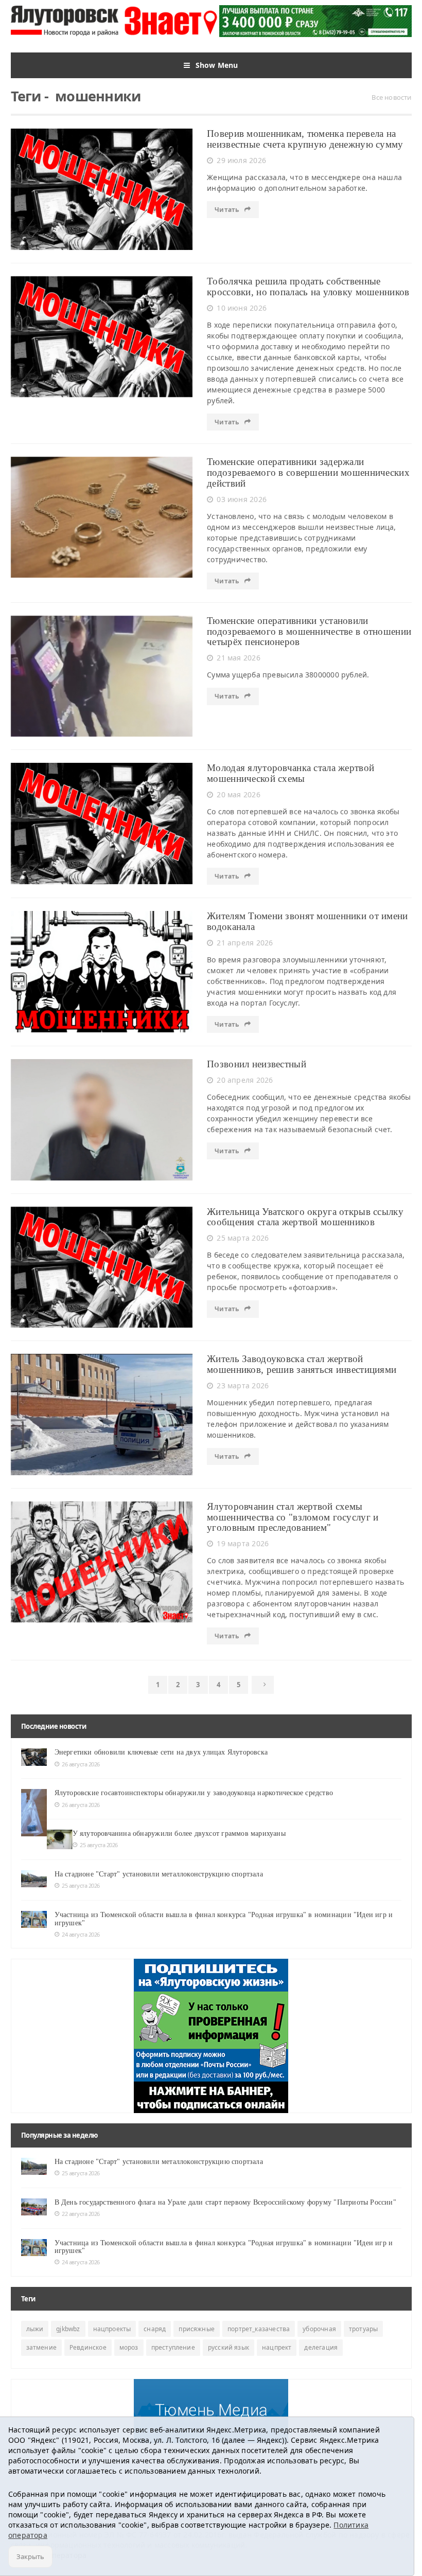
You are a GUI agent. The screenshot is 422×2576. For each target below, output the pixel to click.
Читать (227, 210)
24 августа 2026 (81, 1934)
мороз (129, 2347)
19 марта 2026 (243, 1543)
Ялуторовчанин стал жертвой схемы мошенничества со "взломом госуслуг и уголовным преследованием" (293, 1517)
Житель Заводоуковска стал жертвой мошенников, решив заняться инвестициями (302, 1364)
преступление (173, 2347)
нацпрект (277, 2347)
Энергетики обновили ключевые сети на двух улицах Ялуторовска (161, 1752)
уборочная (319, 2329)
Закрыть (30, 2556)
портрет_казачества (259, 2329)
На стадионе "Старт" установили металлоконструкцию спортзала (159, 1874)
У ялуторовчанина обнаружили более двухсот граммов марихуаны (179, 1833)
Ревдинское (88, 2347)
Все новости (391, 97)
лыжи (35, 2329)
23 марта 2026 (243, 1385)
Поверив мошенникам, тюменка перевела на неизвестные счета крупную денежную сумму (305, 139)
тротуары (363, 2329)
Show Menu (217, 65)
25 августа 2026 (99, 1845)
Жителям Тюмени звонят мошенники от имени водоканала (307, 921)
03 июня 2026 (242, 499)
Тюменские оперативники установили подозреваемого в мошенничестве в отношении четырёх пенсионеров (309, 631)
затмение (41, 2347)
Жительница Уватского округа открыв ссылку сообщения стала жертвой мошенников (305, 1217)
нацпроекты (112, 2329)
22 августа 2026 (81, 2214)
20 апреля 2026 (245, 1080)
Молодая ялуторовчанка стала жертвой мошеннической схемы (291, 773)
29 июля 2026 (241, 160)
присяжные (197, 2329)
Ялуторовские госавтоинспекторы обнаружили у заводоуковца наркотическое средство (195, 1793)
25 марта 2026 (243, 1238)
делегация (321, 2347)
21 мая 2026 (238, 658)
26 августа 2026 (81, 1764)
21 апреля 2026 (245, 943)
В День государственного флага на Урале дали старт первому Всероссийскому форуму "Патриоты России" (225, 2202)
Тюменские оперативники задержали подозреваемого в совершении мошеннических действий (308, 472)
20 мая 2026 (238, 794)
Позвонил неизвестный (257, 1064)
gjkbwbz (68, 2329)
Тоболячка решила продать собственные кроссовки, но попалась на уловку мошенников (308, 287)
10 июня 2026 (242, 308)
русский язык (228, 2347)
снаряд (155, 2329)
